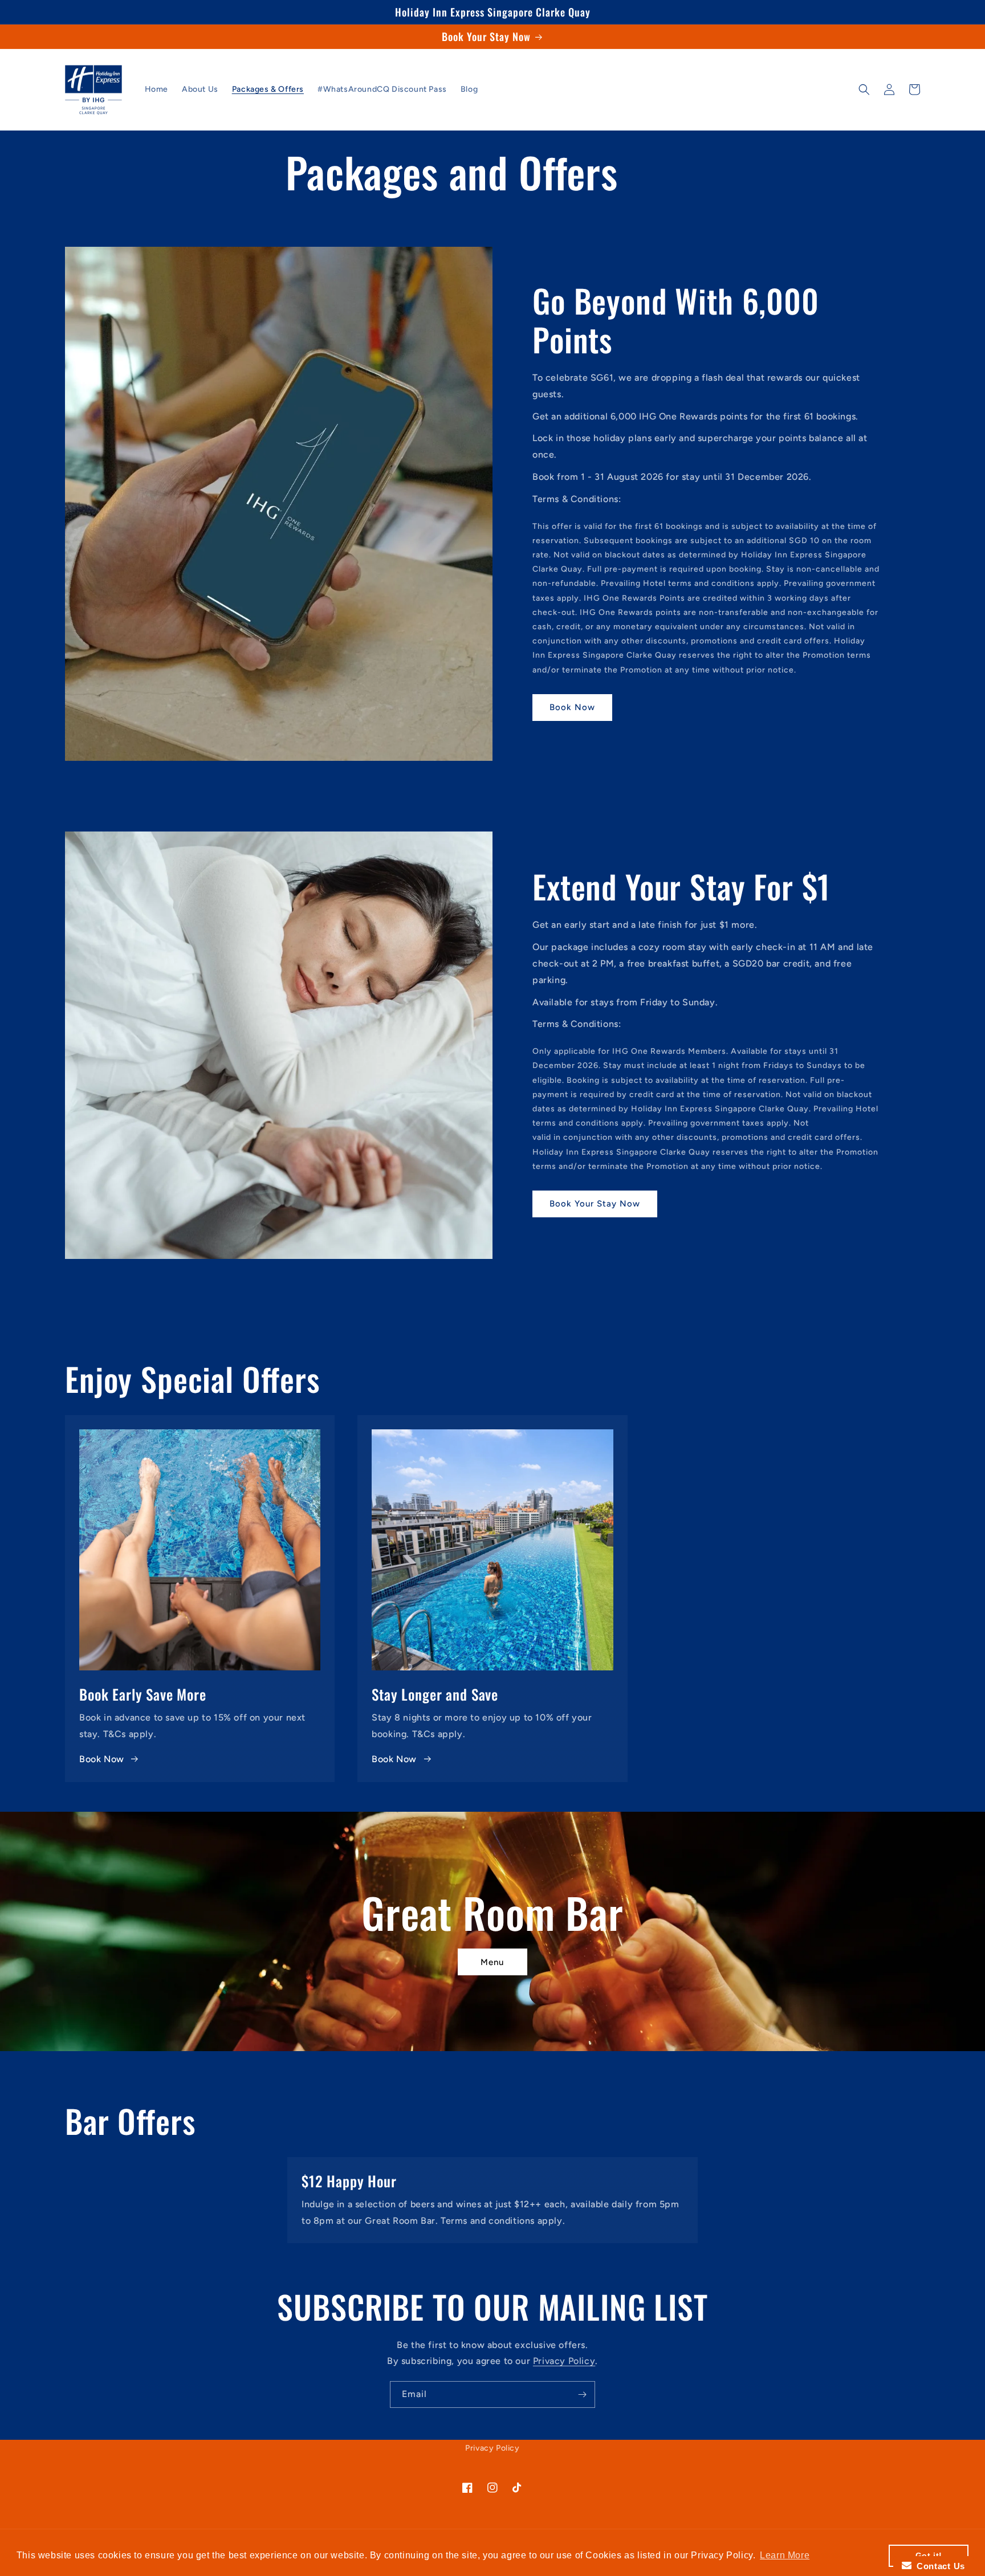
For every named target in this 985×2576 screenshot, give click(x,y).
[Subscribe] (582, 2394)
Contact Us (938, 2566)
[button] (864, 89)
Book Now (572, 707)
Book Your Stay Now (595, 1204)
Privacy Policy (564, 2361)
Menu (492, 1962)
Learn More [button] (785, 2555)
